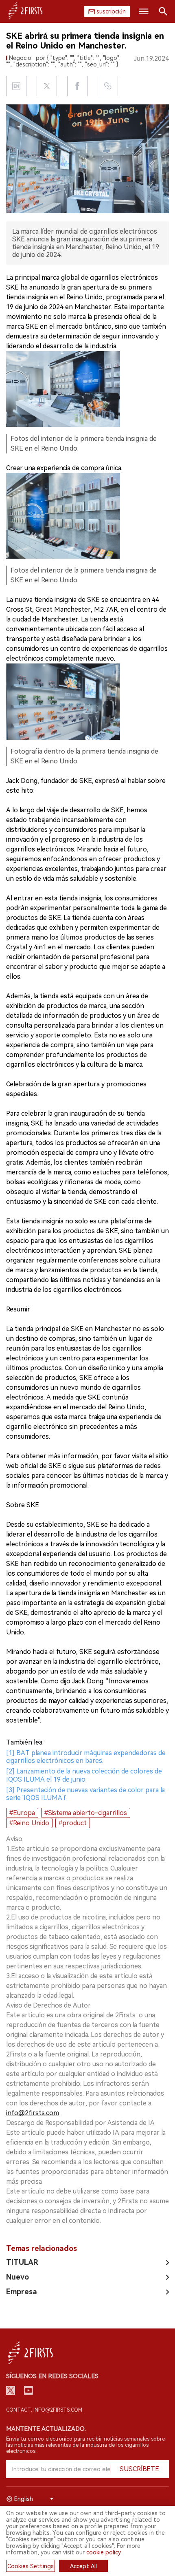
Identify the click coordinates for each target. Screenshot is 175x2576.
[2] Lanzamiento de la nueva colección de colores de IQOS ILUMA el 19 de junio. (84, 1775)
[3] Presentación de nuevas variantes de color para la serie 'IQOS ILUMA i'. (85, 1794)
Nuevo (17, 2277)
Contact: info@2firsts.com (44, 2410)
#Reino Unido (29, 1823)
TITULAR (22, 2262)
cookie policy (104, 2552)
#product (73, 1823)
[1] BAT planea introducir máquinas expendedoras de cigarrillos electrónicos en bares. (86, 1757)
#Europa (22, 1813)
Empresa (22, 2292)
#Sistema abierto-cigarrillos (86, 1813)
